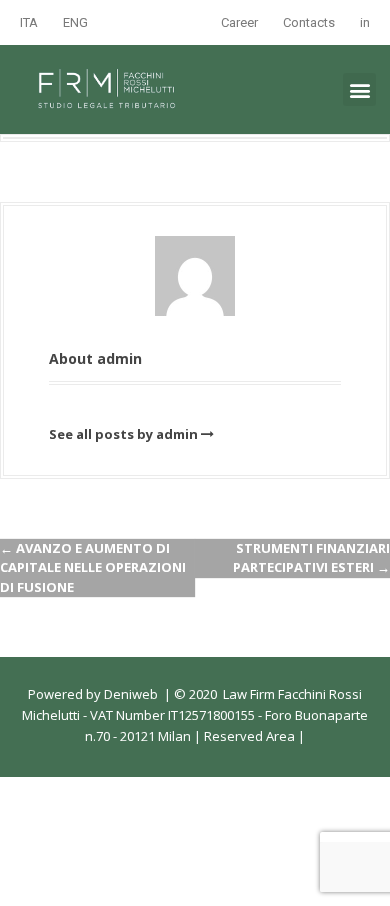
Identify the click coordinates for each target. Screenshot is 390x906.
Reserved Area (248, 736)
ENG (75, 22)
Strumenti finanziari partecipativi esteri (311, 558)
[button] (359, 89)
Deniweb (131, 694)
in (365, 22)
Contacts (309, 22)
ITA (29, 22)
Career (239, 22)
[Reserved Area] (296, 736)
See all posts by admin (123, 434)
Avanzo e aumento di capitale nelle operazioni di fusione (93, 567)
